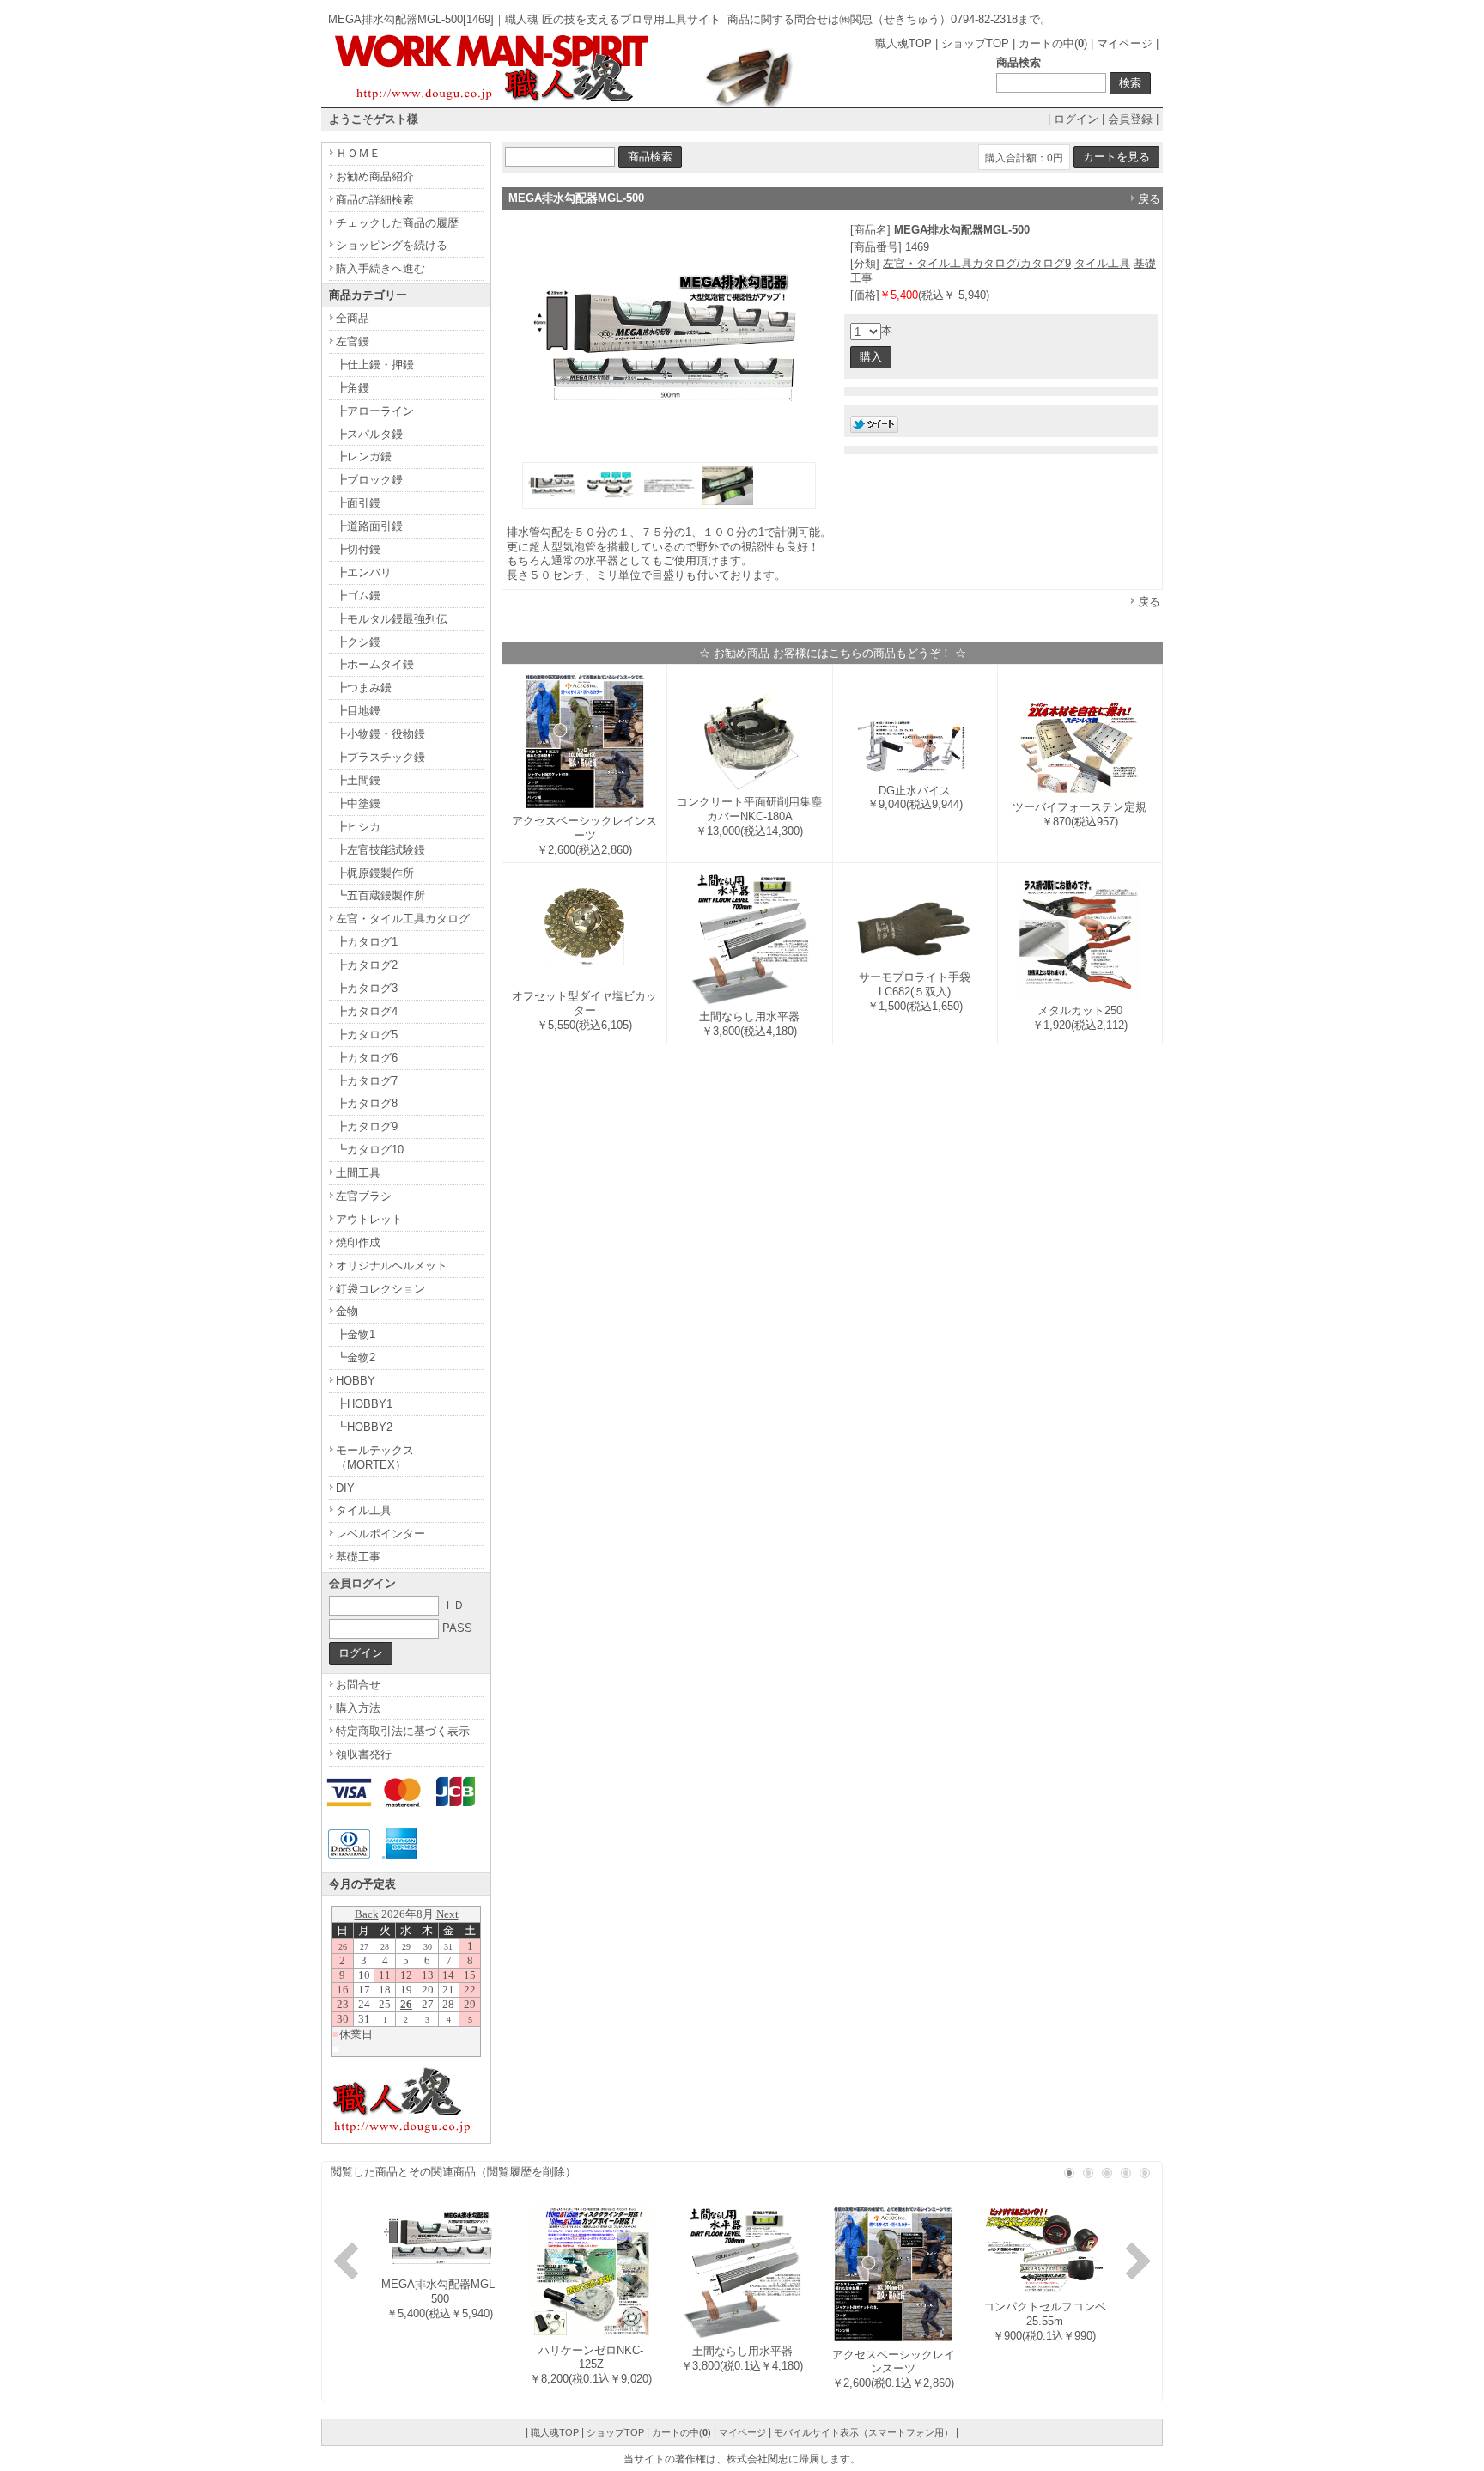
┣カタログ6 (367, 1058)
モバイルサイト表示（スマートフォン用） (864, 2432)
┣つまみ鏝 (364, 688)
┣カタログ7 (367, 1081)
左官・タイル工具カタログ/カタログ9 (977, 263)
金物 (347, 1311)
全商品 (353, 318)
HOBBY (356, 1381)
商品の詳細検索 (375, 200)
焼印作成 (358, 1242)
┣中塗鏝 (358, 803)
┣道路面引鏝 (369, 526)
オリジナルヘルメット (392, 1266)
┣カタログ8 (367, 1103)
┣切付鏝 (358, 549)
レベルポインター (380, 1534)
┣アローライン (375, 411)
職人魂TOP (903, 43)
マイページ (1125, 43)
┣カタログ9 (367, 1126)
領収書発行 (364, 1754)
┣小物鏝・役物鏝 (380, 734)
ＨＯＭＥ (358, 153)
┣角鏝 (353, 388)
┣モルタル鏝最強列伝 (392, 619)
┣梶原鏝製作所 (375, 873)
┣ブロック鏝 (369, 480)
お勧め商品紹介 (375, 176)
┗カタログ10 (370, 1150)
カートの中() (1053, 43)
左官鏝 (353, 341)
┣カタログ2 (367, 965)
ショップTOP (975, 43)
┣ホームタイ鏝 (375, 664)
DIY (345, 1488)
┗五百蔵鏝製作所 (380, 895)
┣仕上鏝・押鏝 (375, 365)
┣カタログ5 (367, 1035)
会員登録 (1130, 119)
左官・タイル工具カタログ (403, 919)
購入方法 (358, 1708)
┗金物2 (356, 1357)
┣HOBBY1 (364, 1404)
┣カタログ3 (367, 988)
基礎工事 (358, 1557)
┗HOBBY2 (364, 1427)
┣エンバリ (364, 572)
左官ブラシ (364, 1196)
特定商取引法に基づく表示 (403, 1731)
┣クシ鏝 (358, 642)
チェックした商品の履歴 (397, 223)
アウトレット (369, 1219)
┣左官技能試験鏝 (380, 850)
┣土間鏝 (358, 780)
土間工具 (358, 1173)
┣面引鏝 (358, 503)
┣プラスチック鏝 (380, 757)
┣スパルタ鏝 (369, 434)
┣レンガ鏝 (364, 456)
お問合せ (358, 1685)
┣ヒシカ (358, 827)
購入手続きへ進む (380, 268)
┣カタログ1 (367, 942)
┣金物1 (356, 1334)
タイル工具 (1102, 263)
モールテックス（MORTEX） (375, 1458)
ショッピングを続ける (392, 245)
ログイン (1076, 119)
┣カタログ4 (367, 1011)
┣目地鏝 (358, 711)
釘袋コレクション (380, 1289)
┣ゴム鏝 (358, 596)
